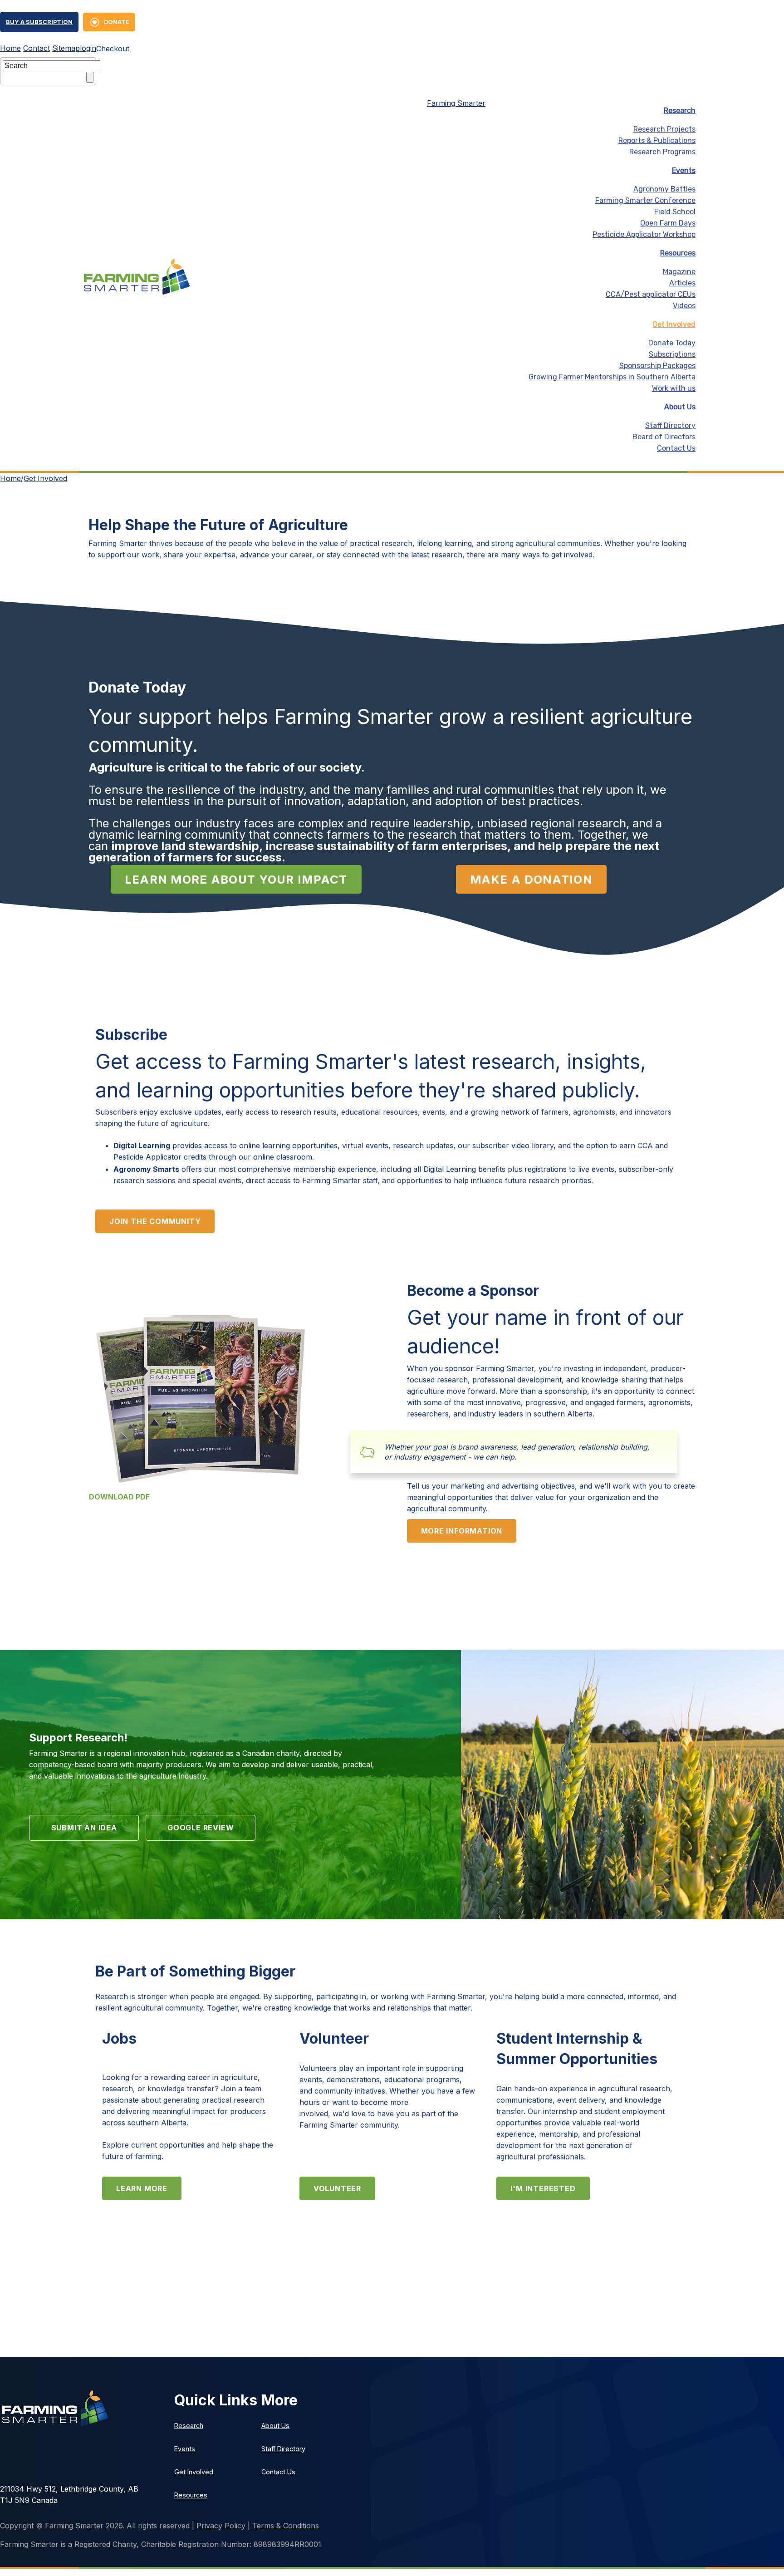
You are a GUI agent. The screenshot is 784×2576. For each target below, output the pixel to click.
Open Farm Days (668, 223)
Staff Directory (670, 425)
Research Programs (662, 152)
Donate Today (672, 343)
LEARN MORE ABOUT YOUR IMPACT (236, 879)
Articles (682, 283)
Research (680, 111)
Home (10, 48)
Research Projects (664, 129)
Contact (37, 48)
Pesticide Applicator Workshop (644, 234)
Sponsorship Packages (657, 366)
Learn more (142, 2188)
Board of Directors (664, 437)
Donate (117, 22)
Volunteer (337, 2188)
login (88, 48)
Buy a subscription (39, 22)
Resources (678, 253)
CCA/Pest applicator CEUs (651, 294)
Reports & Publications (657, 140)
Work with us (674, 388)
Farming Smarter (456, 103)
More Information (462, 1531)
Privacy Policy (221, 2526)
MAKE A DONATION (531, 879)
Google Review (201, 1828)
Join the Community (155, 1221)
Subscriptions (672, 354)
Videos (684, 306)
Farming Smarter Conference (645, 200)
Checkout (113, 49)
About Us (680, 407)
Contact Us (676, 448)
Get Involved (45, 478)
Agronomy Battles (664, 189)
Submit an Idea (84, 1828)
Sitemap (66, 48)
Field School (675, 212)
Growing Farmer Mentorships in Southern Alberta (612, 377)
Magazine (679, 272)
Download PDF (120, 1497)
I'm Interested (543, 2188)
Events (684, 170)
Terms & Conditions (286, 2526)
